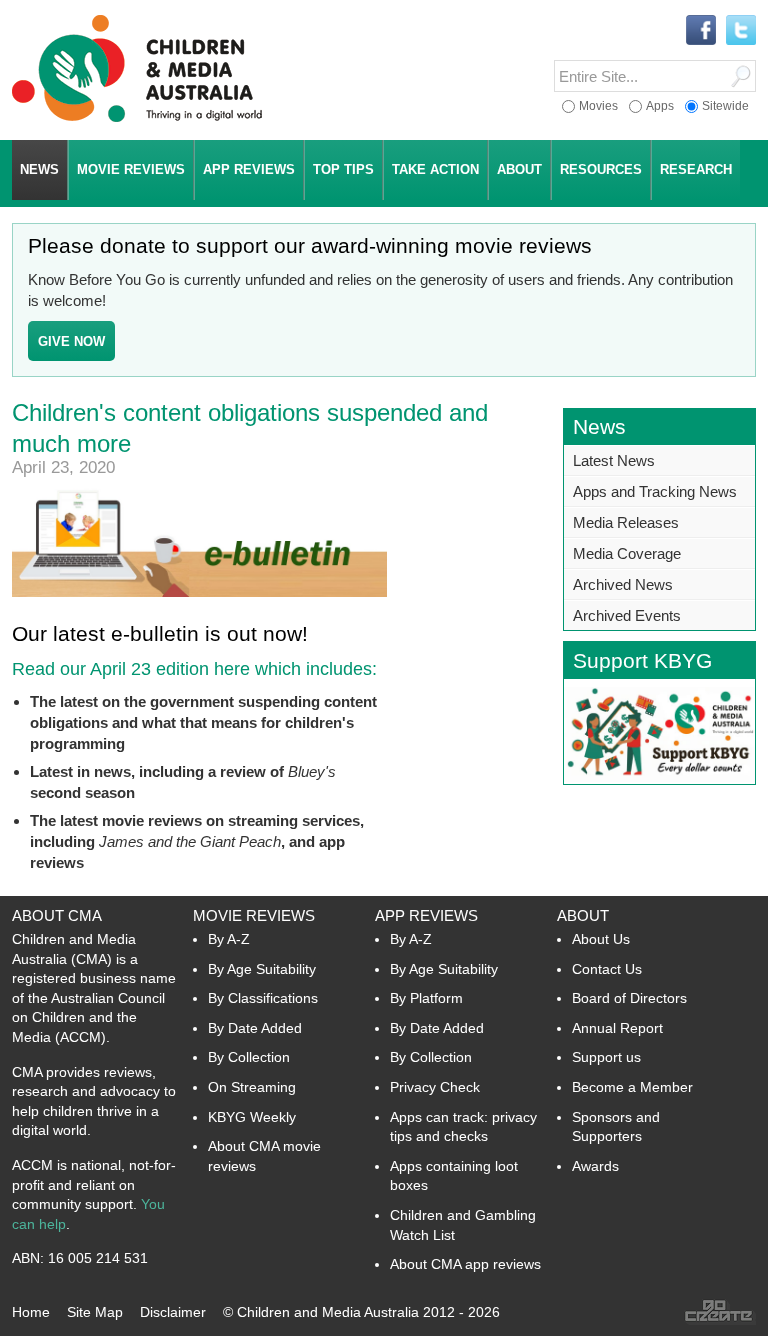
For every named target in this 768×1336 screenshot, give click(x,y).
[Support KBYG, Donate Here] (660, 778)
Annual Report (617, 1028)
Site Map (95, 1312)
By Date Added (255, 1028)
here (232, 669)
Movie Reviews (254, 915)
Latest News (614, 460)
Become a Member (632, 1087)
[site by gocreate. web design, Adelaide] (720, 1320)
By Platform (426, 998)
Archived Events (627, 615)
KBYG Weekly (252, 1117)
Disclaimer (173, 1312)
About (583, 915)
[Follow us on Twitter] (741, 31)
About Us (601, 939)
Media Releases (626, 522)
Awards (595, 1166)
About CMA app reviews (465, 1264)
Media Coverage (627, 553)
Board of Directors (629, 998)
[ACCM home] (137, 118)
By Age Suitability (262, 969)
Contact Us (607, 969)
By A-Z (229, 939)
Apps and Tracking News (655, 491)
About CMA (57, 915)
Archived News (623, 584)
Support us (606, 1057)
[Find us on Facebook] (701, 31)
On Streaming (252, 1087)
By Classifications (263, 998)
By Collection (249, 1057)
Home (31, 1312)
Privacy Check (435, 1087)
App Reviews (426, 915)
